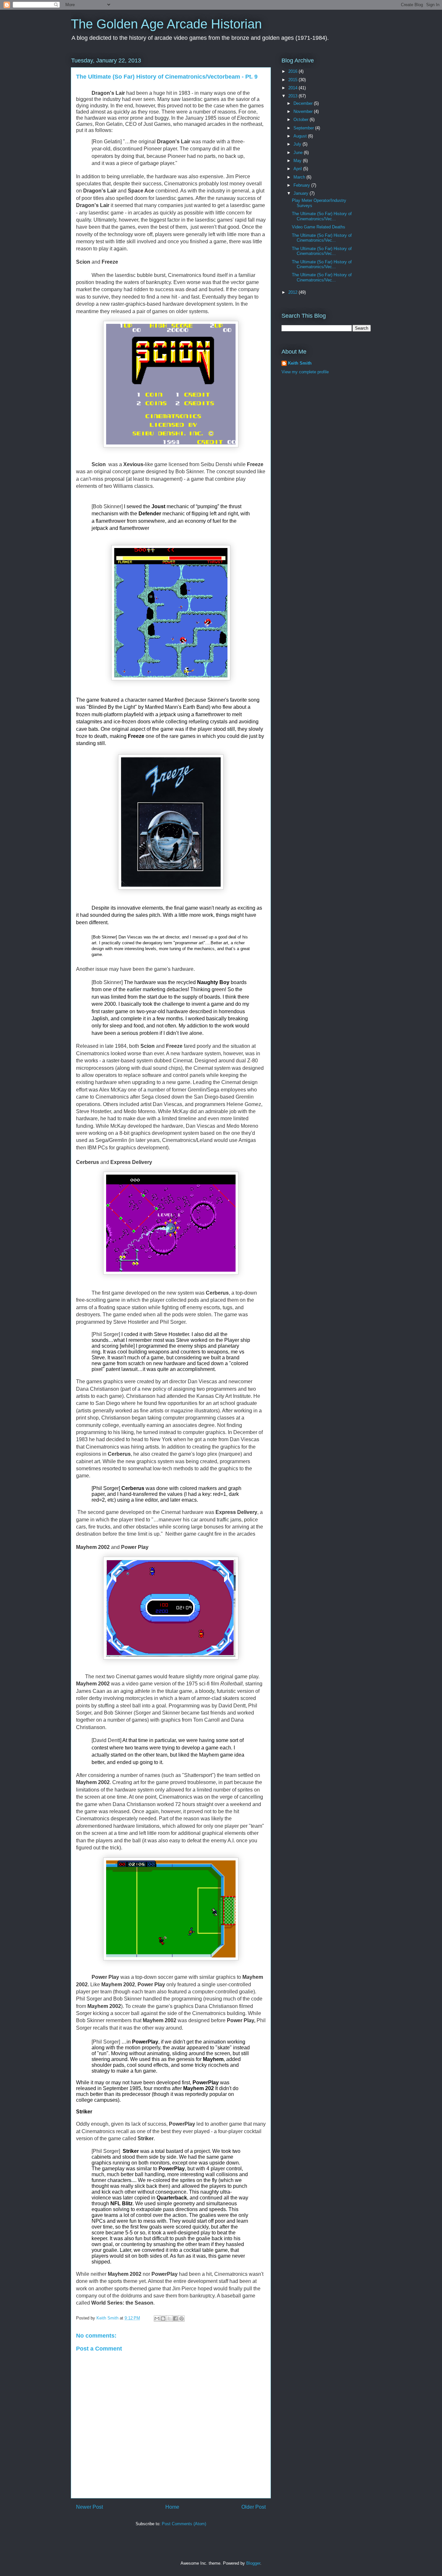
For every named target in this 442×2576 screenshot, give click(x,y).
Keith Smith (108, 2318)
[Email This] (157, 2318)
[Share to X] (169, 2318)
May (298, 161)
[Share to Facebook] (175, 2318)
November (304, 111)
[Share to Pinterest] (182, 2318)
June (299, 153)
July (298, 144)
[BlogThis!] (163, 2318)
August (301, 136)
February (302, 185)
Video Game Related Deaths (319, 227)
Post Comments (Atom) (184, 2524)
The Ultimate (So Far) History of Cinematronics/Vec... (322, 216)
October (302, 120)
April (298, 169)
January (302, 193)
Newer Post (89, 2507)
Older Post (254, 2507)
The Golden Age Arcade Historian (166, 24)
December (304, 103)
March (300, 177)
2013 (293, 96)
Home (172, 2507)
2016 (293, 71)
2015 (293, 80)
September (304, 128)
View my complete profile (305, 372)
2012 (293, 292)
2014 (293, 88)
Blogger (253, 2563)
